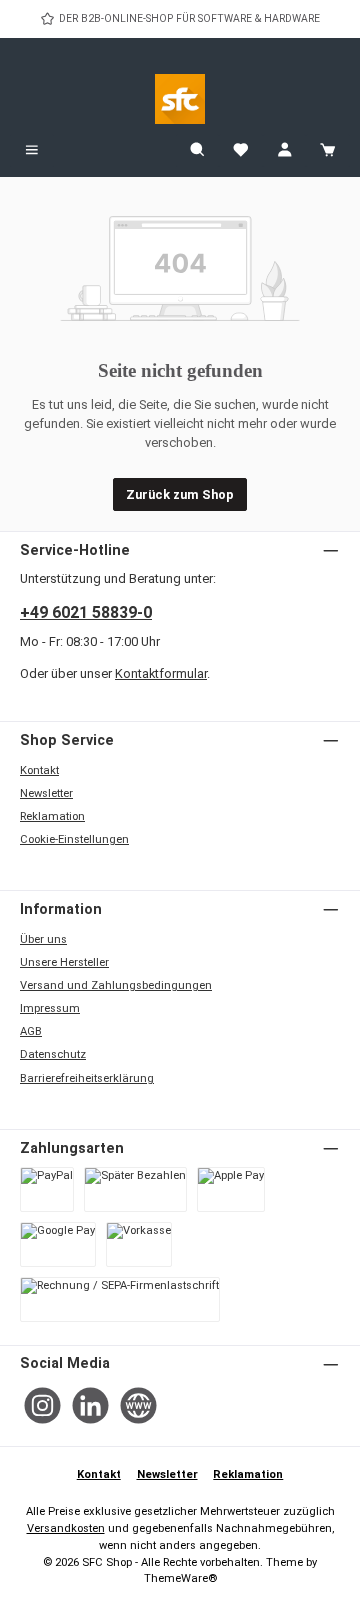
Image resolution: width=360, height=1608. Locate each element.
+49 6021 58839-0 (86, 612)
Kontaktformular (161, 673)
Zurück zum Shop (180, 494)
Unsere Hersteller (64, 962)
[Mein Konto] (285, 150)
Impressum (50, 1008)
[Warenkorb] (328, 150)
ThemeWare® (180, 1578)
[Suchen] (198, 150)
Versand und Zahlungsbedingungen (116, 985)
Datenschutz (53, 1054)
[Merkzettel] (241, 150)
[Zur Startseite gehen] (180, 99)
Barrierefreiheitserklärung (87, 1078)
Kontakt (39, 770)
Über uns (43, 939)
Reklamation (52, 816)
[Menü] (32, 150)
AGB (31, 1031)
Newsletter (46, 793)
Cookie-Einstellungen (74, 839)
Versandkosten (66, 1528)
